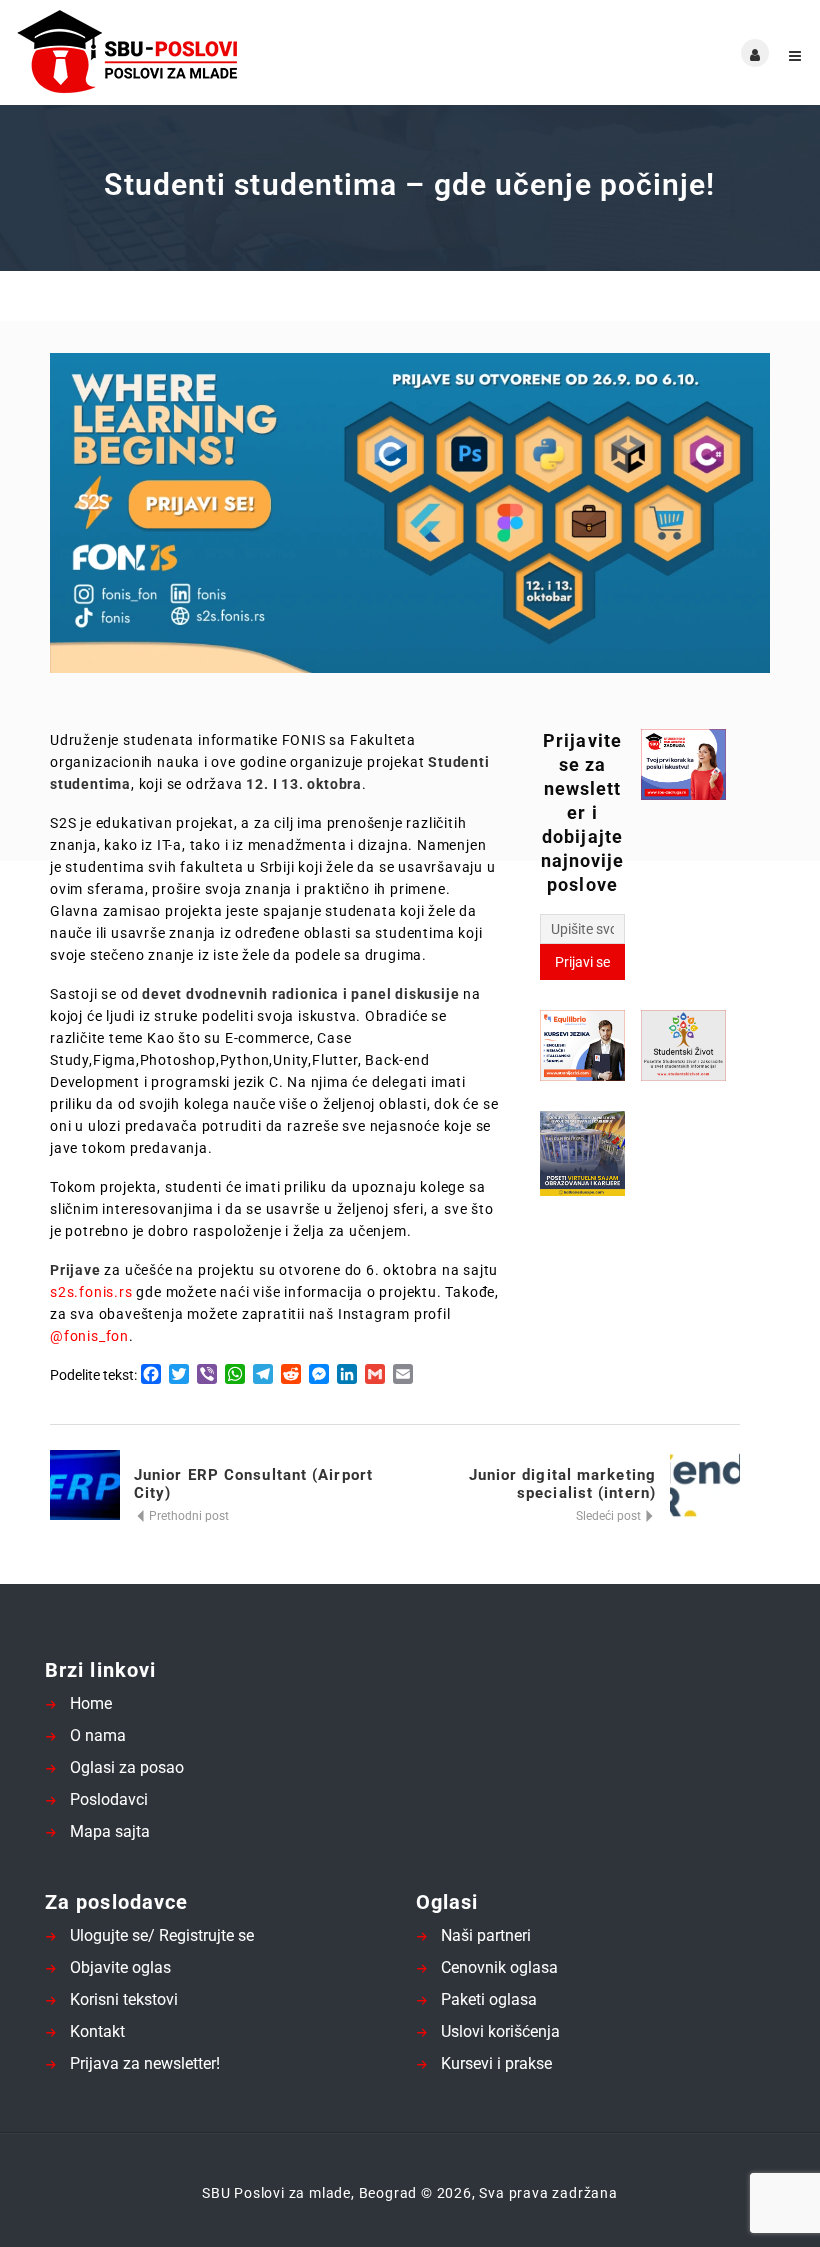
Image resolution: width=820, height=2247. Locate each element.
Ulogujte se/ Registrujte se (162, 1935)
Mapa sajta (110, 1831)
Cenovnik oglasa (499, 1967)
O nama (98, 1735)
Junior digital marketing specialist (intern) (562, 1484)
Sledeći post (610, 1516)
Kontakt (97, 2031)
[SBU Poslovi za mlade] (212, 52)
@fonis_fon (89, 1336)
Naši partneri (486, 1935)
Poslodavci (109, 1799)
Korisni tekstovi (124, 1999)
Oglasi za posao (127, 1767)
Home (91, 1703)
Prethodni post (187, 1516)
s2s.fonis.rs (91, 1292)
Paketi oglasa (489, 1999)
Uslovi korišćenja (500, 2031)
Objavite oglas (120, 1967)
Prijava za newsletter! (145, 2063)
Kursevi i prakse (496, 2063)
